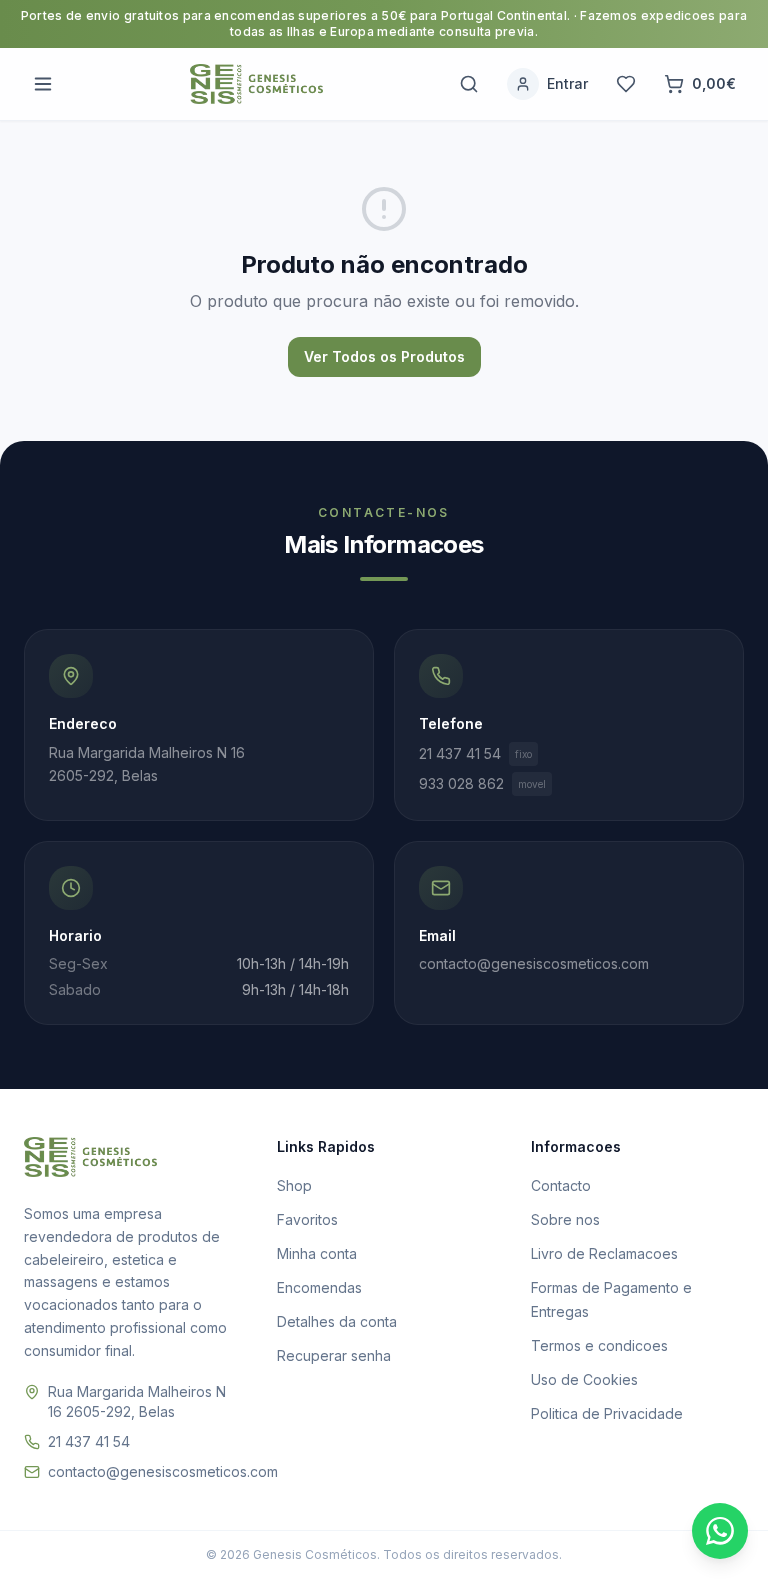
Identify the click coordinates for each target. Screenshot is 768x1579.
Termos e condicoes (599, 1345)
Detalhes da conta (337, 1321)
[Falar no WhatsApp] (720, 1531)
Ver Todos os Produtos (384, 356)
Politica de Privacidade (607, 1413)
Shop (294, 1185)
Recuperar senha (334, 1355)
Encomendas (319, 1287)
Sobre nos (565, 1219)
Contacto (561, 1185)
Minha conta (317, 1253)
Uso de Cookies (584, 1379)
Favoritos (307, 1219)
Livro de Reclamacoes (604, 1253)
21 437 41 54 (475, 753)
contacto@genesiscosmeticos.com (163, 1471)
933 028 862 (482, 783)
